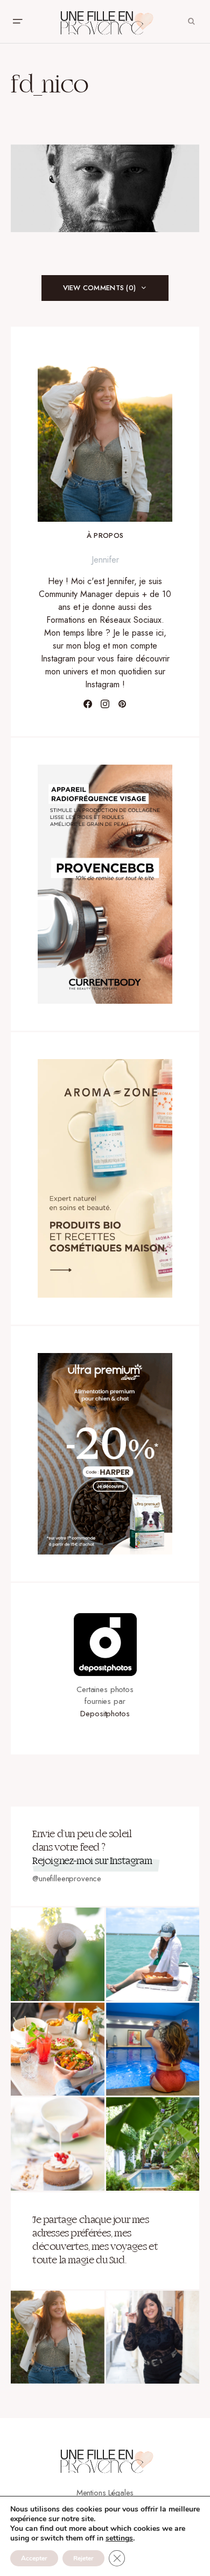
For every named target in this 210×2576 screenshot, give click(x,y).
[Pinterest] (122, 704)
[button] (17, 21)
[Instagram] (105, 704)
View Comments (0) (99, 288)
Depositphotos (105, 1714)
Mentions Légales (105, 2493)
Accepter (34, 2558)
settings (119, 2538)
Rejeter (83, 2558)
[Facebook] (88, 704)
